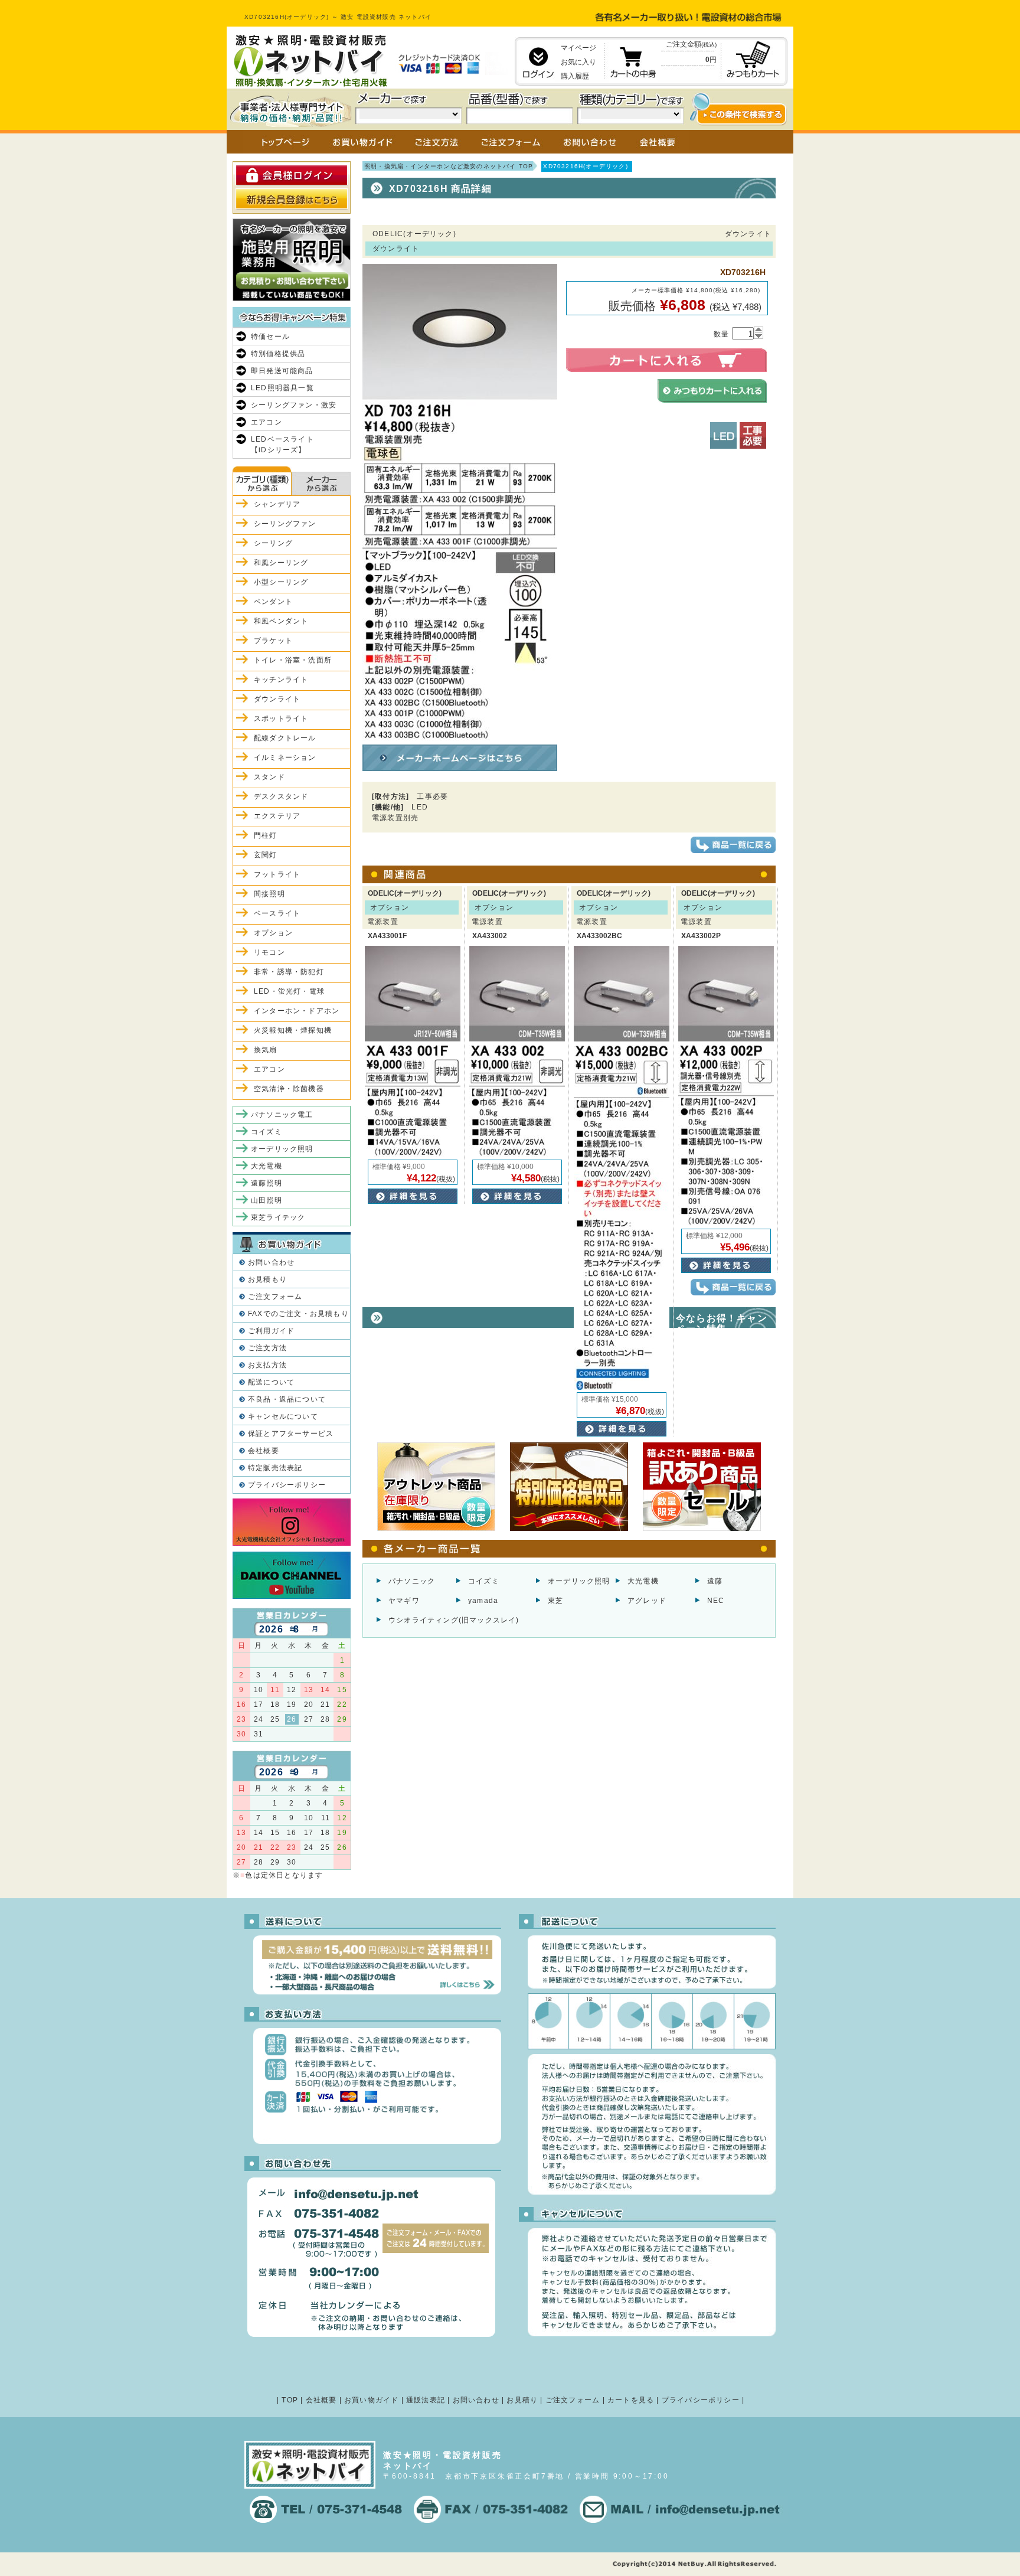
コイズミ (484, 1581)
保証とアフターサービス (291, 1434)
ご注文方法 (267, 1348)
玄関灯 (266, 855)
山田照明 (267, 1200)
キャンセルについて (283, 1416)
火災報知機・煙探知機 (293, 1030)
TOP (290, 2400)
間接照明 (269, 894)
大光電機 (643, 1581)
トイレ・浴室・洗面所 (293, 660)
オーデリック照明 (579, 1581)
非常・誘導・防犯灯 (289, 972)
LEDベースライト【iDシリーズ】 (282, 445)
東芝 (555, 1601)
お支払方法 (267, 1365)
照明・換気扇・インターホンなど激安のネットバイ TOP (449, 166)
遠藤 (715, 1581)
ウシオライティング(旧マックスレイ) (454, 1620)
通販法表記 (426, 2400)
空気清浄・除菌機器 (289, 1089)
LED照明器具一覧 (282, 388)
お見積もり (267, 1279)
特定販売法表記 (275, 1468)
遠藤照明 (267, 1183)
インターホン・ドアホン (297, 1011)
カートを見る (631, 2400)
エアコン (267, 422)
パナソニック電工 (282, 1115)
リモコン (269, 952)
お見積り (522, 2400)
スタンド (269, 777)
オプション (273, 933)
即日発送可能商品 (282, 371)
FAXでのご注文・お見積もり (298, 1314)
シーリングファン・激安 (294, 405)
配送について (271, 1382)
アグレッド (647, 1601)
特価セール (270, 337)
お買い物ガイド (371, 2400)
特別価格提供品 (278, 354)
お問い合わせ (271, 1262)
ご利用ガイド (271, 1331)
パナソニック (412, 1581)
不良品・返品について (287, 1399)
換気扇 (266, 1050)
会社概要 (264, 1451)
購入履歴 (575, 76)
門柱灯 (266, 835)
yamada (483, 1601)
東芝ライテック (278, 1217)
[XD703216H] (460, 735)
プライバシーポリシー (287, 1485)
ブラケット (273, 641)
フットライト (277, 874)
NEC (716, 1601)
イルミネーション (285, 758)
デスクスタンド (281, 796)
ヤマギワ (404, 1601)
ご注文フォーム (275, 1297)
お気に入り (578, 62)
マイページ (578, 48)
